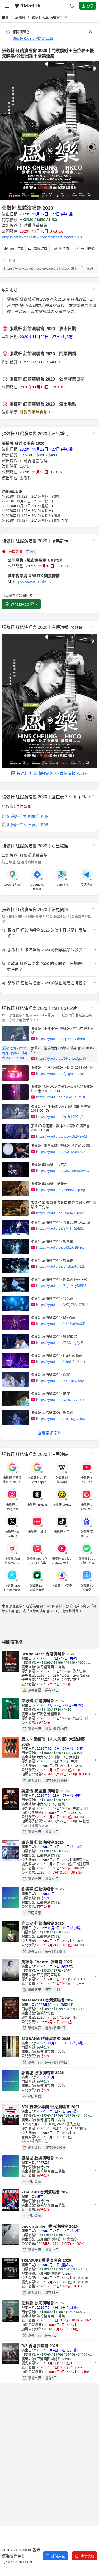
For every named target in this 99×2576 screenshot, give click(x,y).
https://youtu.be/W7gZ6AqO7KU (62, 1305)
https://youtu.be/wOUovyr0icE (60, 1400)
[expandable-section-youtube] (93, 1007)
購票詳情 (40, 248)
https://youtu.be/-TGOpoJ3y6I (60, 1343)
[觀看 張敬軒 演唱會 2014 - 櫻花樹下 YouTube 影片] (15, 1266)
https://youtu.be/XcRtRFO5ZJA (60, 1381)
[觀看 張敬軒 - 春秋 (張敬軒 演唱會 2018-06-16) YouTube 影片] (15, 1073)
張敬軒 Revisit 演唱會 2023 (33, 38)
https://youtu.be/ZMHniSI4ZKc (60, 1228)
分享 (90, 6)
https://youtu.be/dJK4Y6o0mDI (61, 1097)
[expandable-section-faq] (93, 909)
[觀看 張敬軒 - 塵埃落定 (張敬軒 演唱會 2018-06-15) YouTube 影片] (15, 1053)
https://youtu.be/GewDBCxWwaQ (63, 1171)
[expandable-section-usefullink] (93, 1453)
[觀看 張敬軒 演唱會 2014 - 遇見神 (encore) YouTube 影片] (15, 1285)
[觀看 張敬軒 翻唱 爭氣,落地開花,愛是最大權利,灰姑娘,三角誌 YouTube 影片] (15, 1208)
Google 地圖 (12, 885)
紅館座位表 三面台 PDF (28, 824)
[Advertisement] (49, 2443)
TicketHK (31, 6)
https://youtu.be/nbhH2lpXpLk (61, 1362)
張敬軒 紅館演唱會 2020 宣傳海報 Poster (52, 773)
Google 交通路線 (37, 887)
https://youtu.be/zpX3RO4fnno (61, 1039)
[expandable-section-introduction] (93, 289)
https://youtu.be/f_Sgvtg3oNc (60, 1074)
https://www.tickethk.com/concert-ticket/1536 (43, 237)
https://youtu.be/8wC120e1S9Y (61, 1152)
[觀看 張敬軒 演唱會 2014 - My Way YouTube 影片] (15, 1323)
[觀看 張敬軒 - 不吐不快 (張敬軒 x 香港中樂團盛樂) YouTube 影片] (15, 1034)
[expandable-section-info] (93, 433)
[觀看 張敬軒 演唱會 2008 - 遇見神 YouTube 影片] (15, 1418)
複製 (90, 268)
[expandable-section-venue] (93, 845)
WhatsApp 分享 (24, 604)
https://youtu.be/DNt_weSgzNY (61, 1058)
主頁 (5, 17)
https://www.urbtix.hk (32, 582)
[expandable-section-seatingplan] (93, 796)
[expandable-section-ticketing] (93, 540)
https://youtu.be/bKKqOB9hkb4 (61, 1247)
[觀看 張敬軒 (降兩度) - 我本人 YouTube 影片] (15, 1170)
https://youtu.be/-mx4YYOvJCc (60, 1213)
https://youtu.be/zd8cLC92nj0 (60, 1116)
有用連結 (88, 248)
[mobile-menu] (7, 6)
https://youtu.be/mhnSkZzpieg (61, 1190)
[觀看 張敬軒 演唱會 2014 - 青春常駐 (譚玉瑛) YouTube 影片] (15, 1228)
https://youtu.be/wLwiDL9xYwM (62, 1136)
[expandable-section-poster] (93, 626)
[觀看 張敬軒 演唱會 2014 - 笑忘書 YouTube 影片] (15, 1304)
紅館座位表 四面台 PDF (28, 816)
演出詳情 (17, 248)
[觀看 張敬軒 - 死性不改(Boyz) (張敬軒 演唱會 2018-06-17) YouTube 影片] (15, 1112)
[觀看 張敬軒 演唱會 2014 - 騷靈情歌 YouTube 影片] (15, 1342)
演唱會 (20, 17)
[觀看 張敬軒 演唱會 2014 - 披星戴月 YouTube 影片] (15, 1247)
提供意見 (58, 2556)
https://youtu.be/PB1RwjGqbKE (61, 1419)
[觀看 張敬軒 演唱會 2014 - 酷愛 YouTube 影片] (15, 1399)
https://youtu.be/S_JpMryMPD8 (61, 1285)
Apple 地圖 (62, 885)
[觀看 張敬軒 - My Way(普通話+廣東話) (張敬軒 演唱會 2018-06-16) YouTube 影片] (15, 1092)
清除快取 (87, 2556)
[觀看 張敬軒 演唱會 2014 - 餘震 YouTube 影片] (15, 1380)
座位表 (64, 248)
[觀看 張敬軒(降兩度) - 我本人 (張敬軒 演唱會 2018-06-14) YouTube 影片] (15, 1131)
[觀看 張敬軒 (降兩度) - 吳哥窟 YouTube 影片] (15, 1189)
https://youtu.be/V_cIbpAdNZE (60, 1266)
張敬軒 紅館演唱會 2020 (50, 17)
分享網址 (9, 260)
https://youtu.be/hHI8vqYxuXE (61, 1324)
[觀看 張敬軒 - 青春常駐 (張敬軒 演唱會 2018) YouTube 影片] (15, 1151)
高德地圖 (87, 885)
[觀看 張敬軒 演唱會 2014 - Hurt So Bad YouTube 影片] (15, 1361)
